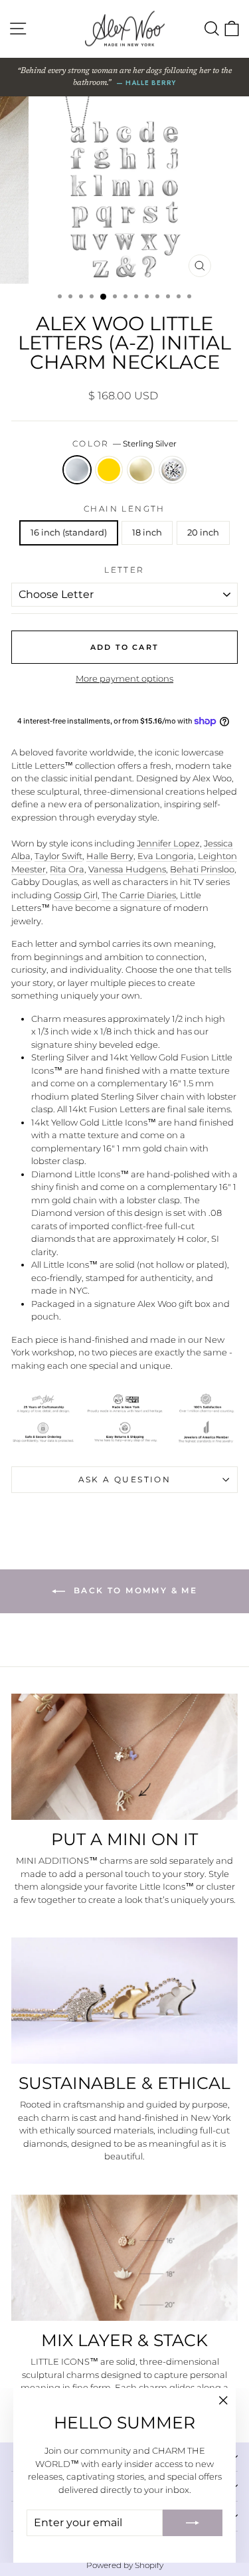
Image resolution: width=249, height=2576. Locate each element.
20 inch (203, 532)
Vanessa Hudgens (127, 869)
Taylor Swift (58, 856)
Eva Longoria (166, 856)
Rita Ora (67, 869)
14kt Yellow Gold (141, 470)
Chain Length (124, 509)
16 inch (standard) (69, 532)
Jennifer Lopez (168, 843)
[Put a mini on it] (124, 1757)
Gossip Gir (75, 895)
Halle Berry (110, 856)
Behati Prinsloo (202, 869)
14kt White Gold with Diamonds (173, 470)
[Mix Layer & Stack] (124, 2258)
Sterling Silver (77, 470)
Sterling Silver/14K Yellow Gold (109, 470)
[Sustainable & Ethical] (124, 2001)
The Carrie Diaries (139, 895)
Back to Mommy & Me (134, 1590)
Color (124, 444)
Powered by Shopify (125, 2565)
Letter (124, 570)
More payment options (124, 678)
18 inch (147, 532)
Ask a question (125, 1479)
